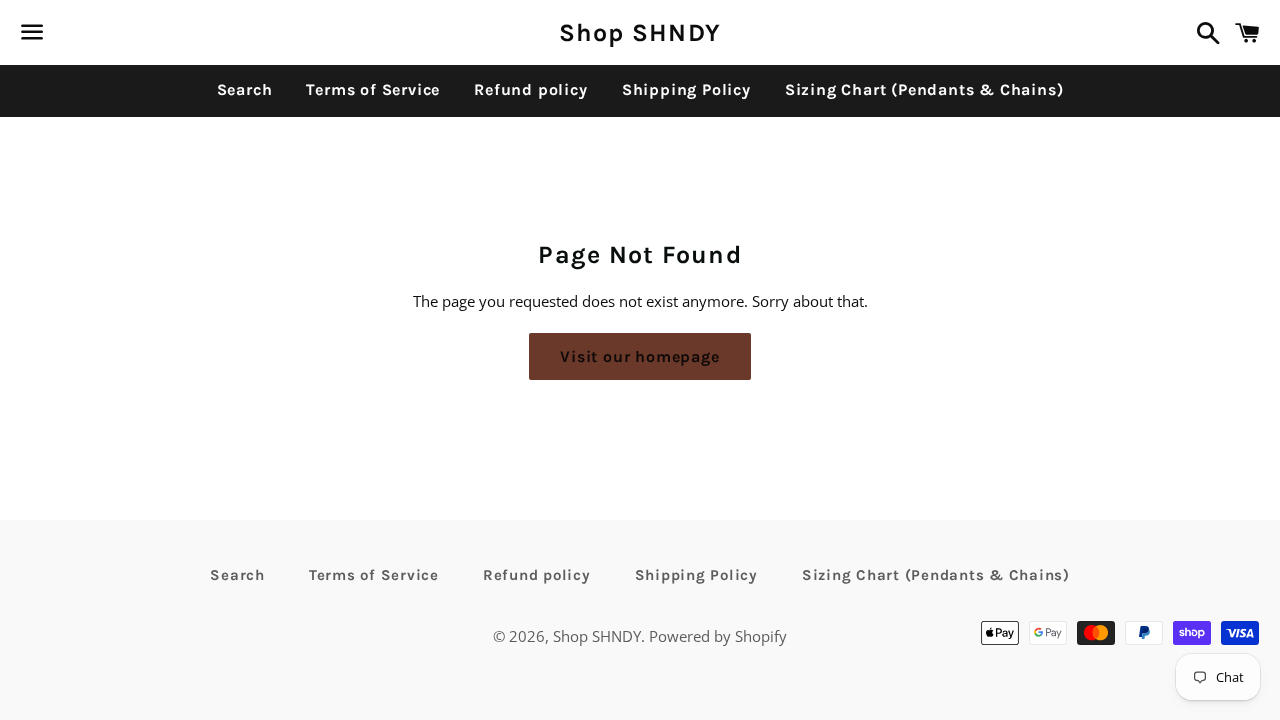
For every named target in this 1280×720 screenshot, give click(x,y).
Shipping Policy (686, 89)
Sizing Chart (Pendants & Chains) (924, 89)
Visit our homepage (639, 356)
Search (245, 89)
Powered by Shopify (718, 636)
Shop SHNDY (640, 32)
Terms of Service (373, 89)
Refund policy (530, 89)
